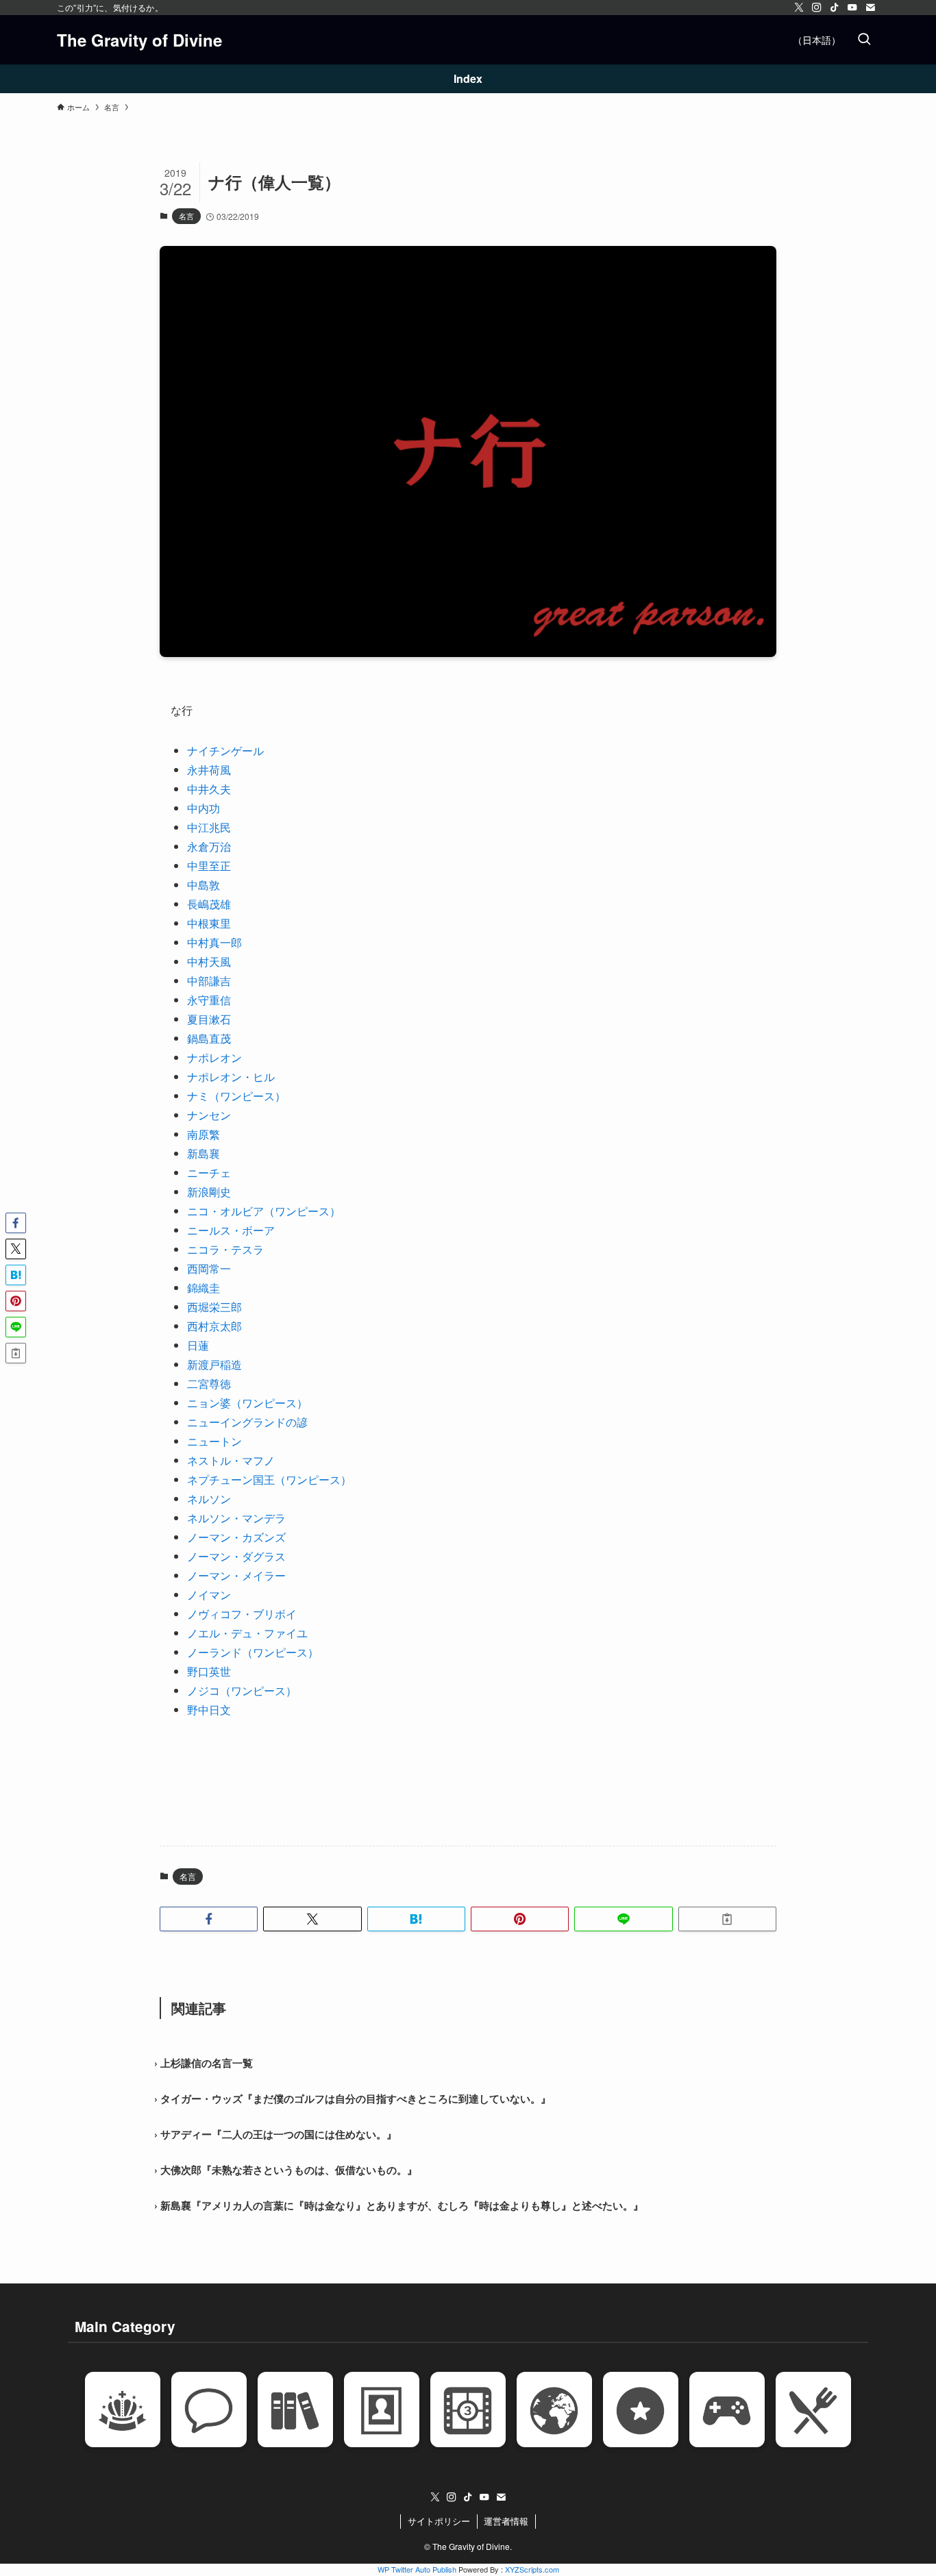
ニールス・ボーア (231, 1230)
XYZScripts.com (532, 2569)
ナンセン (209, 1115)
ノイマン (209, 1595)
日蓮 (198, 1345)
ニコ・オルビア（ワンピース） (264, 1211)
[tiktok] (835, 8)
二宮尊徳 (209, 1384)
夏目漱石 (209, 1019)
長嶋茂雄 (209, 904)
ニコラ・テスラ (225, 1249)
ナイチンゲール (225, 751)
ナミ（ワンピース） (236, 1096)
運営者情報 (506, 2521)
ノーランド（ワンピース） (253, 1652)
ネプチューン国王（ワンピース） (269, 1479)
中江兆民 (209, 827)
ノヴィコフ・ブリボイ (242, 1614)
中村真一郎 (214, 942)
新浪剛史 (209, 1192)
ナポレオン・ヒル (231, 1077)
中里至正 (209, 866)
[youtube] (852, 8)
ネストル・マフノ (231, 1460)
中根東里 (209, 923)
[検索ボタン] (864, 40)
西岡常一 (209, 1268)
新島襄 (204, 1153)
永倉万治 (209, 846)
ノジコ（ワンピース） (242, 1690)
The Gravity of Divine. (472, 2546)
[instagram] (817, 8)
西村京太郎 (214, 1326)
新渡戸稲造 (214, 1364)
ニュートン (214, 1441)
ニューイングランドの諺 (247, 1422)
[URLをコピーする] (727, 1919)
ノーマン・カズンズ (236, 1537)
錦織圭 (204, 1288)
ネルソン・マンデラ (236, 1518)
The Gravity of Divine (139, 40)
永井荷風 (209, 770)
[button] (209, 1919)
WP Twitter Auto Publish (417, 2569)
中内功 (204, 808)
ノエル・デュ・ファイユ (247, 1633)
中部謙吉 (209, 981)
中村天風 (209, 962)
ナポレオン (214, 1057)
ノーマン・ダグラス (236, 1556)
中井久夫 (209, 789)
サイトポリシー (439, 2521)
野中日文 (209, 1710)
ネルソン (209, 1499)
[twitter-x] (799, 8)
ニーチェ (209, 1173)
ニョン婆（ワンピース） (247, 1403)
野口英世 (209, 1671)
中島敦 (204, 885)
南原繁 (204, 1134)
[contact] (870, 8)
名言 (186, 216)
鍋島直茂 (209, 1038)
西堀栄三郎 (214, 1307)
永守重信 (209, 1000)
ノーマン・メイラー (236, 1575)
